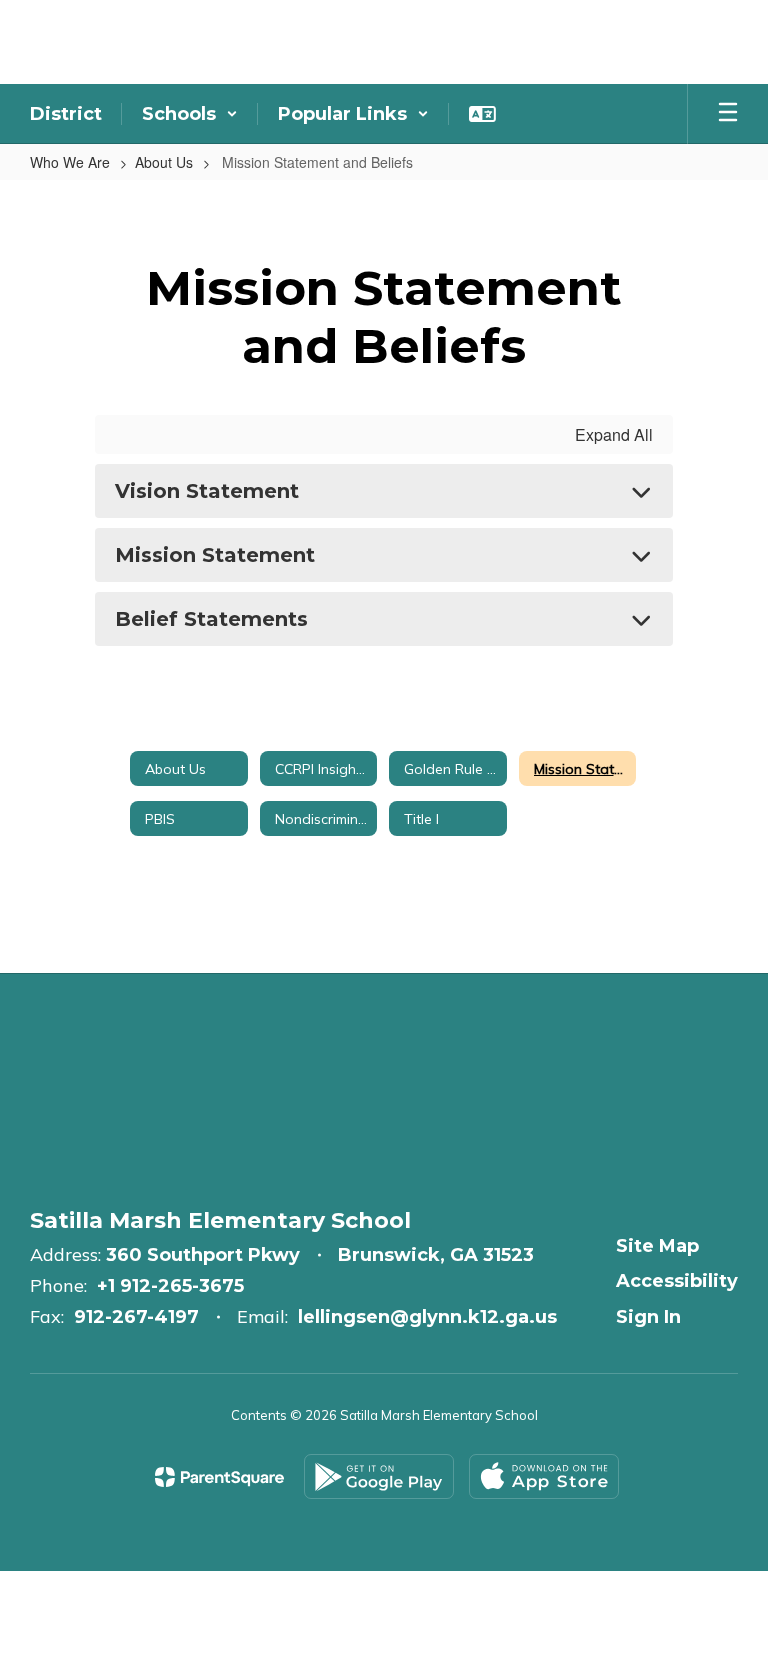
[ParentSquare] (219, 1477)
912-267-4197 (136, 1317)
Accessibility (677, 1281)
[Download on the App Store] (544, 1476)
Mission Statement (215, 555)
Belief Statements (211, 619)
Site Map (657, 1246)
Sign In (648, 1317)
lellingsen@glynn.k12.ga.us (427, 1317)
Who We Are (70, 162)
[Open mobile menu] (728, 114)
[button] (190, 114)
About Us (164, 162)
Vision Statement (207, 491)
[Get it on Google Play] (379, 1476)
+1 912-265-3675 (170, 1286)
